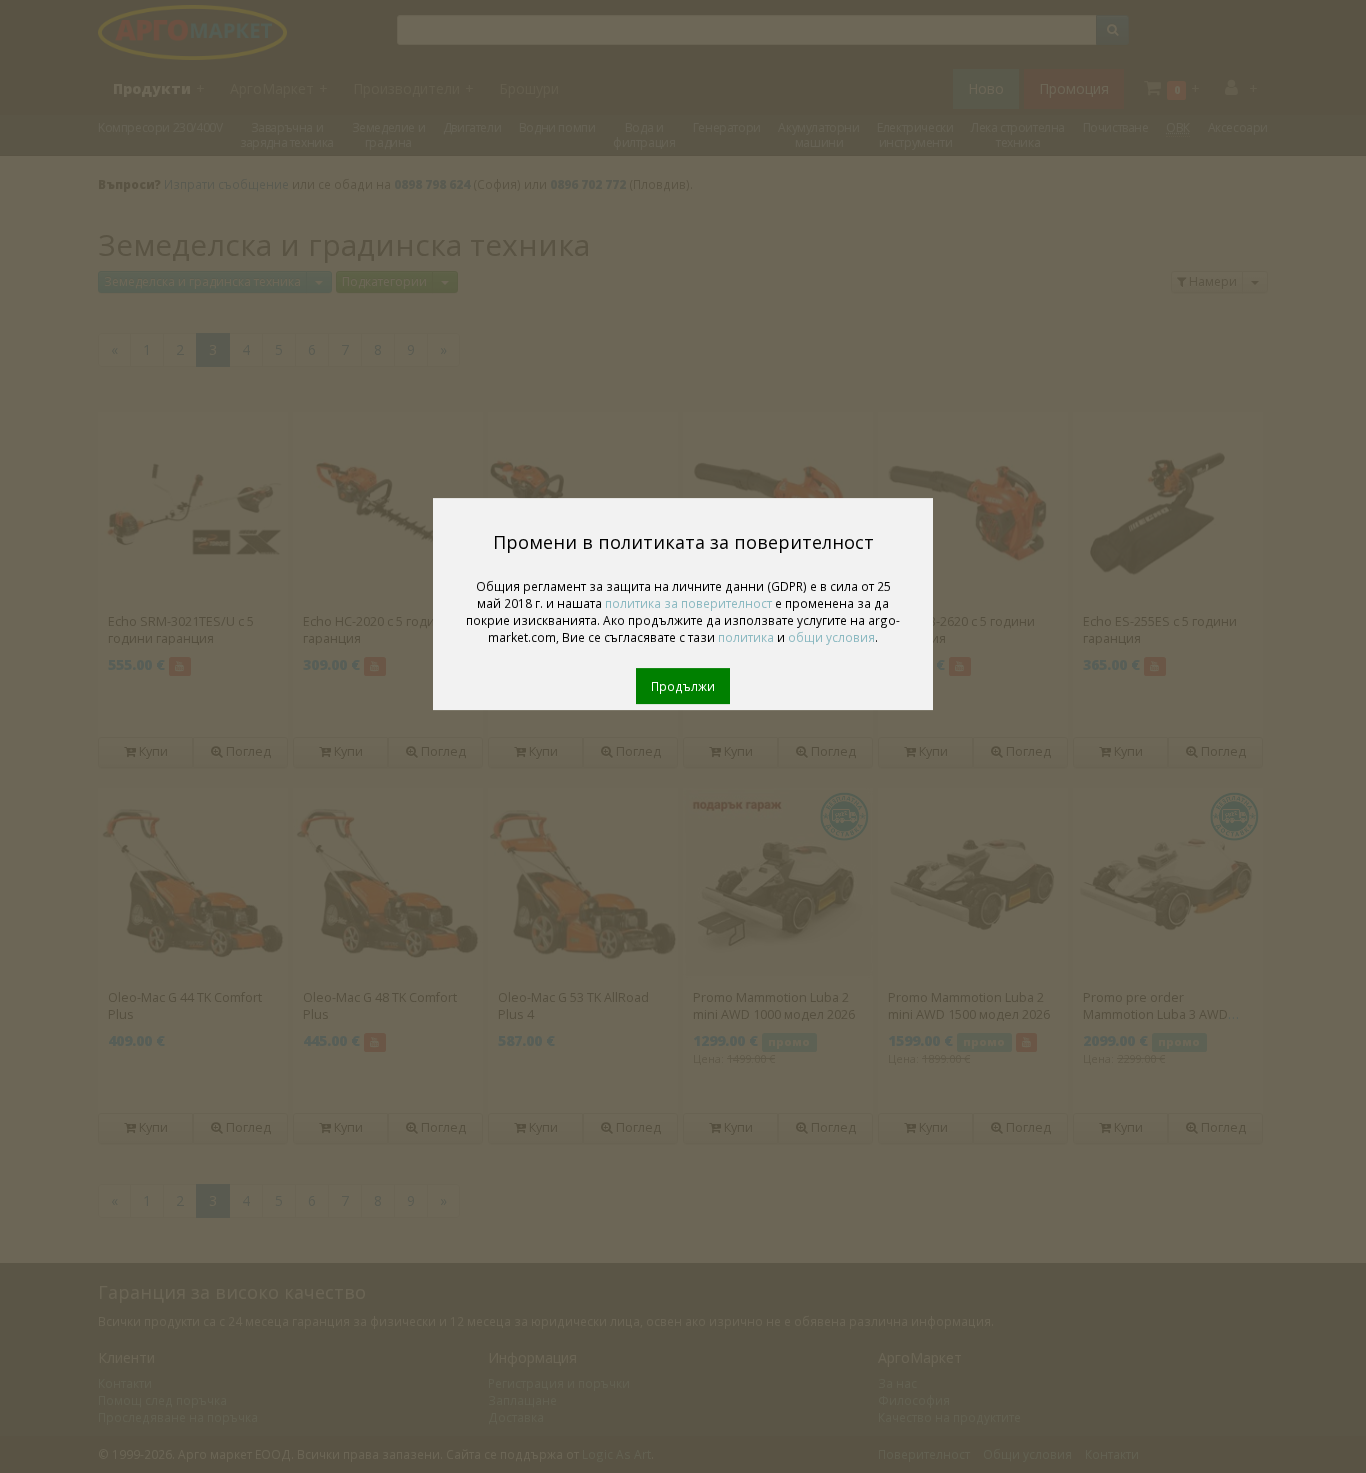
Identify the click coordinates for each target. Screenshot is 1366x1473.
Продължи (683, 686)
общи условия (831, 637)
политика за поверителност (688, 603)
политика (746, 637)
